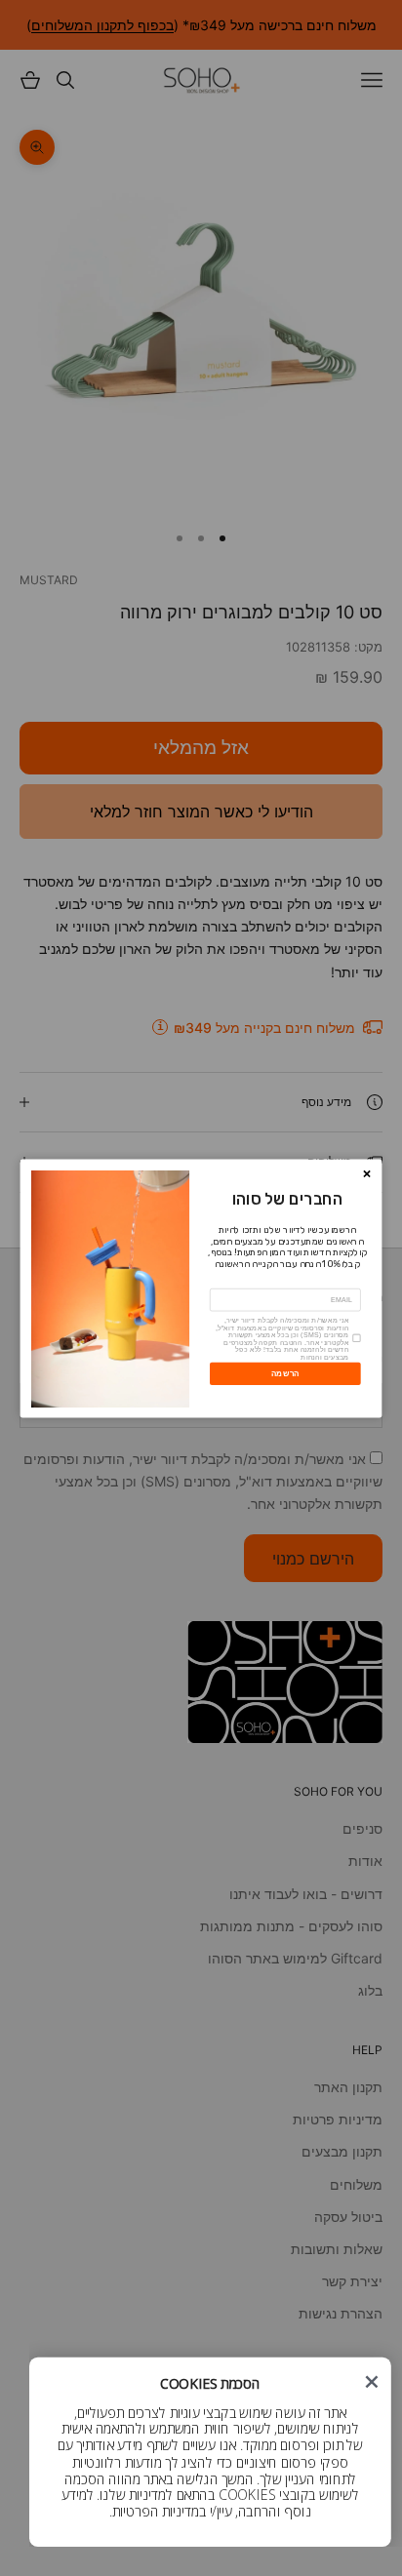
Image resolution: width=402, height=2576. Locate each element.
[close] (371, 2381)
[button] (371, 2381)
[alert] (210, 2452)
